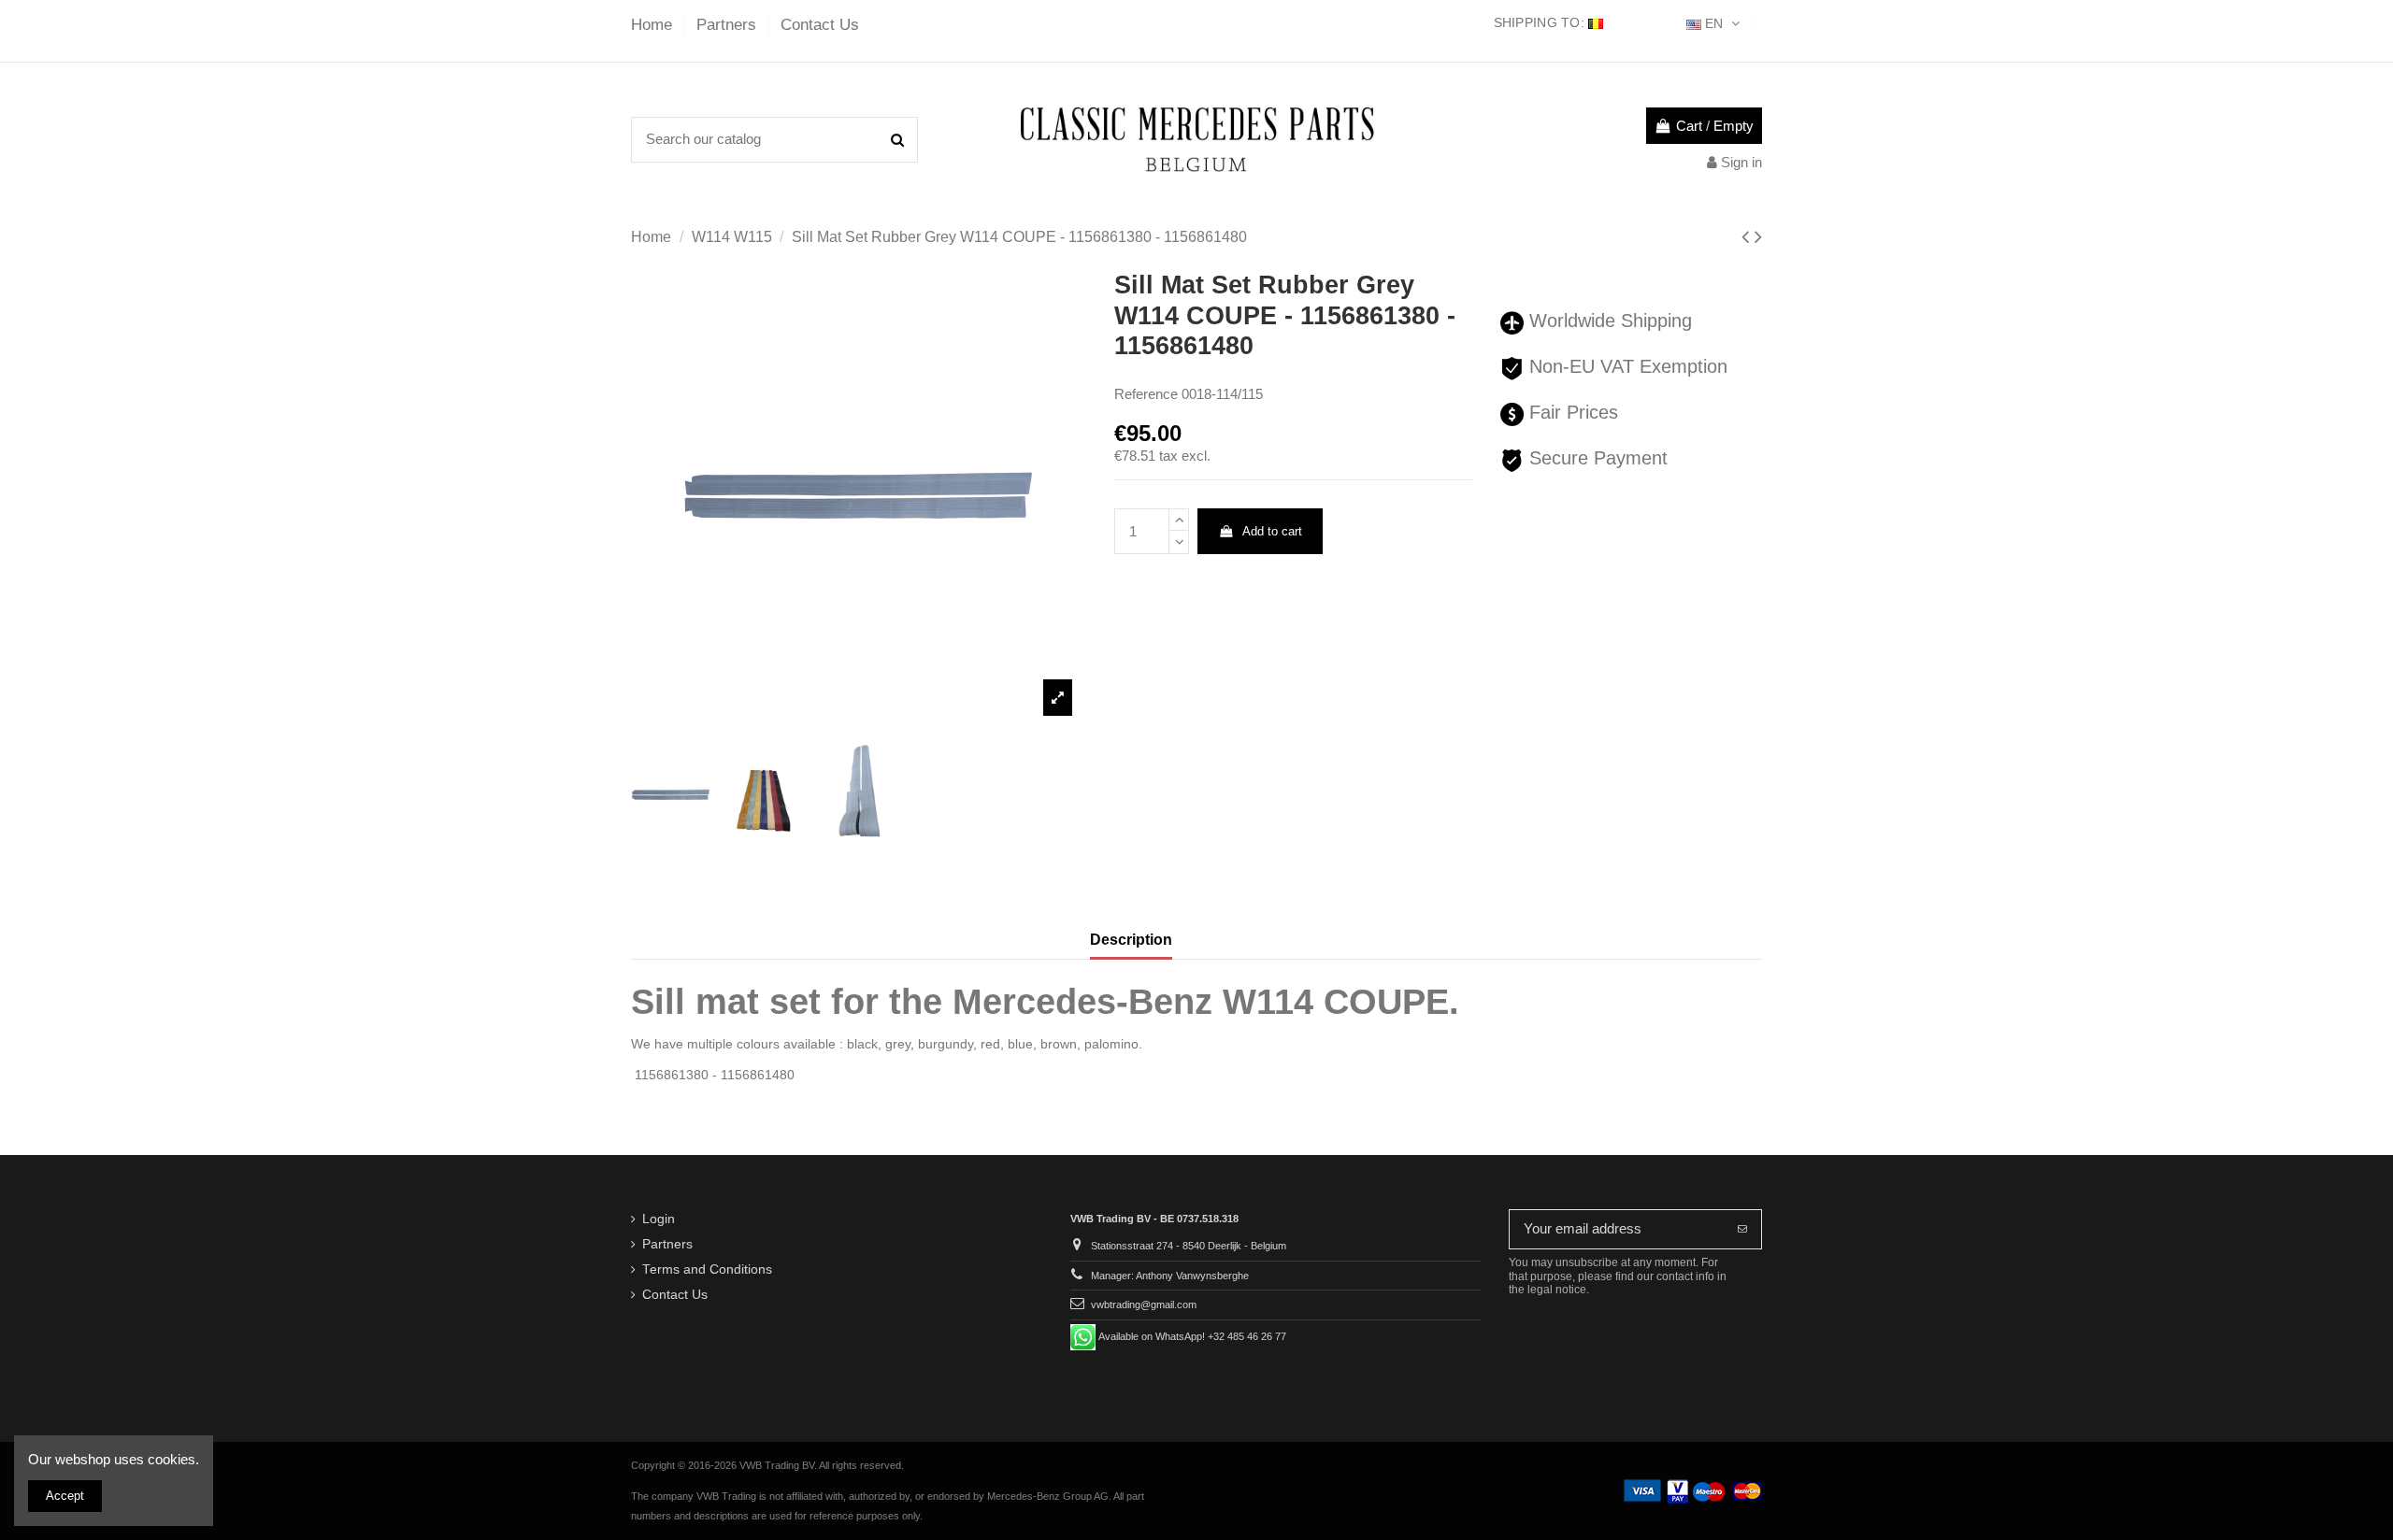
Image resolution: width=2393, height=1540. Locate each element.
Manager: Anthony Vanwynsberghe (1170, 1276)
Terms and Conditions (707, 1269)
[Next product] (1758, 237)
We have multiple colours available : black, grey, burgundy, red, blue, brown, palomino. (887, 1044)
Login (659, 1219)
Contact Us (820, 25)
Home (654, 25)
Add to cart (1272, 531)
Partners (729, 25)
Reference (1146, 394)
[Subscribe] (1742, 1229)
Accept (65, 1496)
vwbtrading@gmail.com (1144, 1305)
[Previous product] (1748, 237)
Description (1131, 940)
